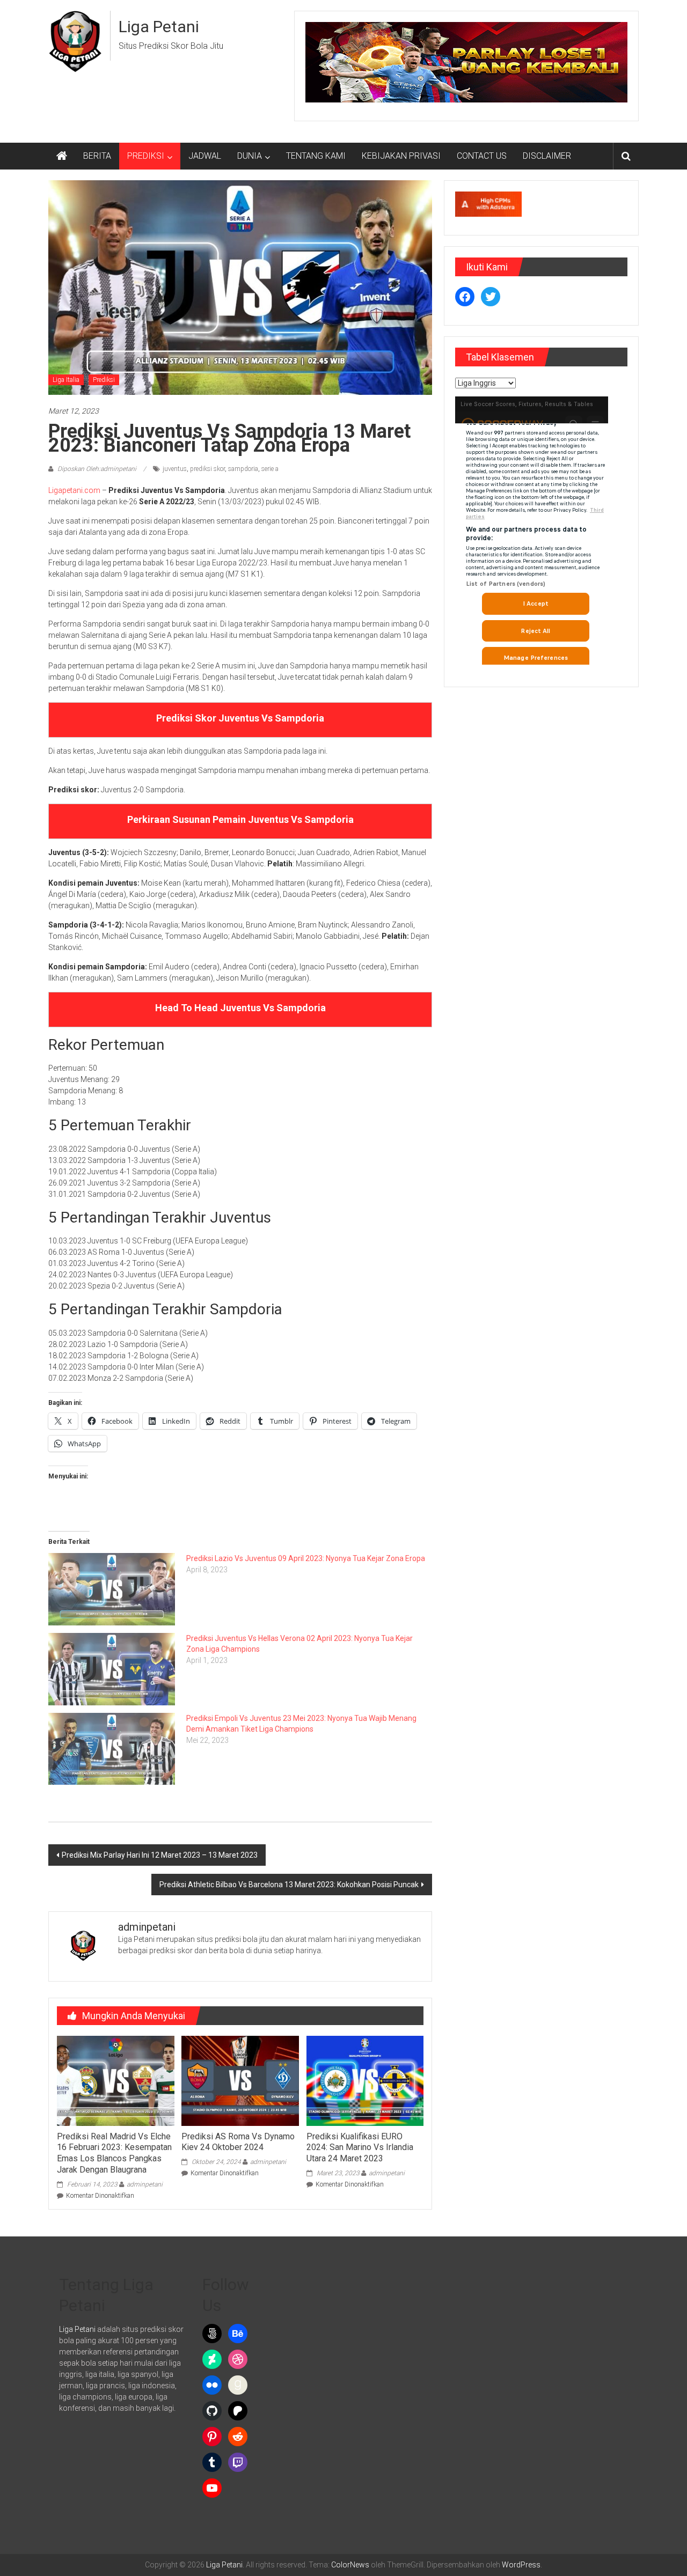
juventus (175, 469)
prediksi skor (207, 469)
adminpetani (145, 2184)
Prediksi (104, 380)
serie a (270, 469)
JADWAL (205, 156)
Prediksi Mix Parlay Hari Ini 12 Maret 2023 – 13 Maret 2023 (160, 1855)
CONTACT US (482, 156)
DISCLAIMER (547, 156)
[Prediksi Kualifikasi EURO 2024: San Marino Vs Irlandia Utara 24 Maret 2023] (365, 2080)
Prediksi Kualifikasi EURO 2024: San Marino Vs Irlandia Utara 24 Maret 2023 (360, 2148)
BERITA (97, 156)
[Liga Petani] (62, 156)
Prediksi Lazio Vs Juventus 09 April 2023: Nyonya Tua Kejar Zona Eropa (306, 1558)
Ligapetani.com (74, 490)
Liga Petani (159, 27)
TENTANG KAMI (316, 156)
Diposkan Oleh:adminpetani (97, 469)
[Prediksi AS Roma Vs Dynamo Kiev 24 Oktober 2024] (240, 2080)
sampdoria (243, 469)
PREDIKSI (146, 156)
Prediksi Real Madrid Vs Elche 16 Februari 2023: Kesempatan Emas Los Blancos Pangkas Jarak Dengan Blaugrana (114, 2153)
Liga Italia (66, 380)
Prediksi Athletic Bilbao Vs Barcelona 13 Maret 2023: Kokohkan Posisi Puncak (289, 1885)
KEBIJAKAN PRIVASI (401, 156)
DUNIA (250, 156)
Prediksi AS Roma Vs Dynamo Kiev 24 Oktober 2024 (238, 2142)
